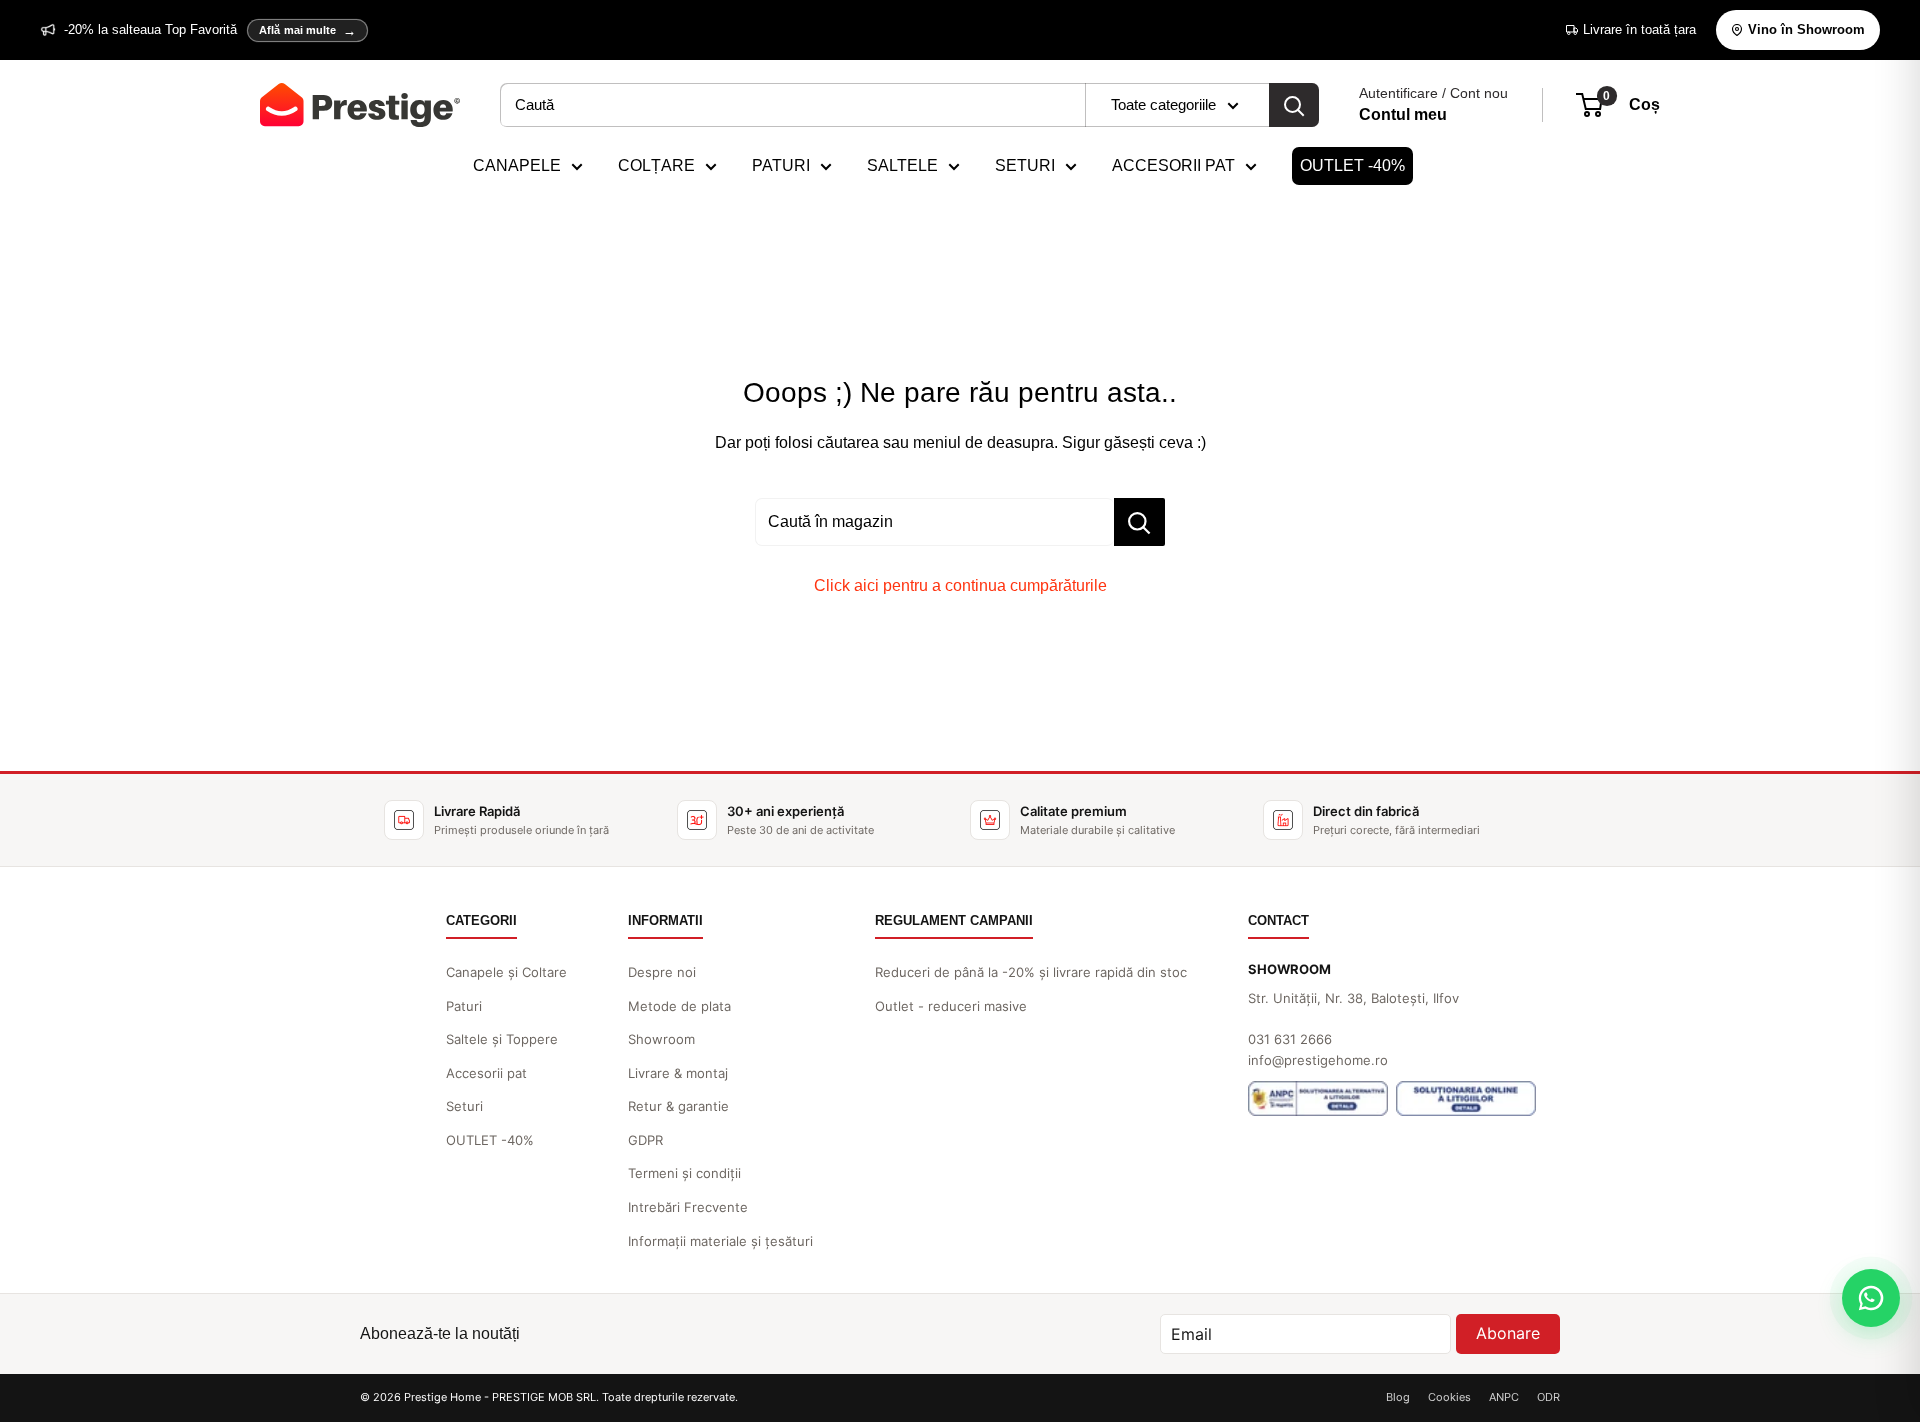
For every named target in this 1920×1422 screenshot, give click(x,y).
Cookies (1449, 1397)
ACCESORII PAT (1173, 165)
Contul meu (1403, 114)
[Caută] (1294, 105)
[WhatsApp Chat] (1871, 1298)
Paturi (464, 1006)
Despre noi (662, 972)
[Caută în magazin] (1139, 522)
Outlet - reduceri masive (951, 1006)
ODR (1548, 1397)
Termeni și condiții (684, 1173)
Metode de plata (679, 1006)
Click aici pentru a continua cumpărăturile (960, 585)
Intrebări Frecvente (688, 1207)
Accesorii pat (486, 1073)
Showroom (661, 1039)
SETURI (1025, 165)
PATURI (781, 165)
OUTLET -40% (1352, 165)
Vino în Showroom (1806, 29)
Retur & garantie (678, 1106)
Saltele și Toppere (502, 1039)
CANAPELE (517, 165)
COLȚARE (656, 165)
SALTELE (902, 165)
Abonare (1508, 1333)
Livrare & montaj (678, 1073)
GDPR (645, 1140)
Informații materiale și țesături (720, 1241)
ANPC (1504, 1397)
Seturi (464, 1106)
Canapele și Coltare (506, 972)
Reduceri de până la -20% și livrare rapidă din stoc (1031, 972)
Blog (1398, 1397)
